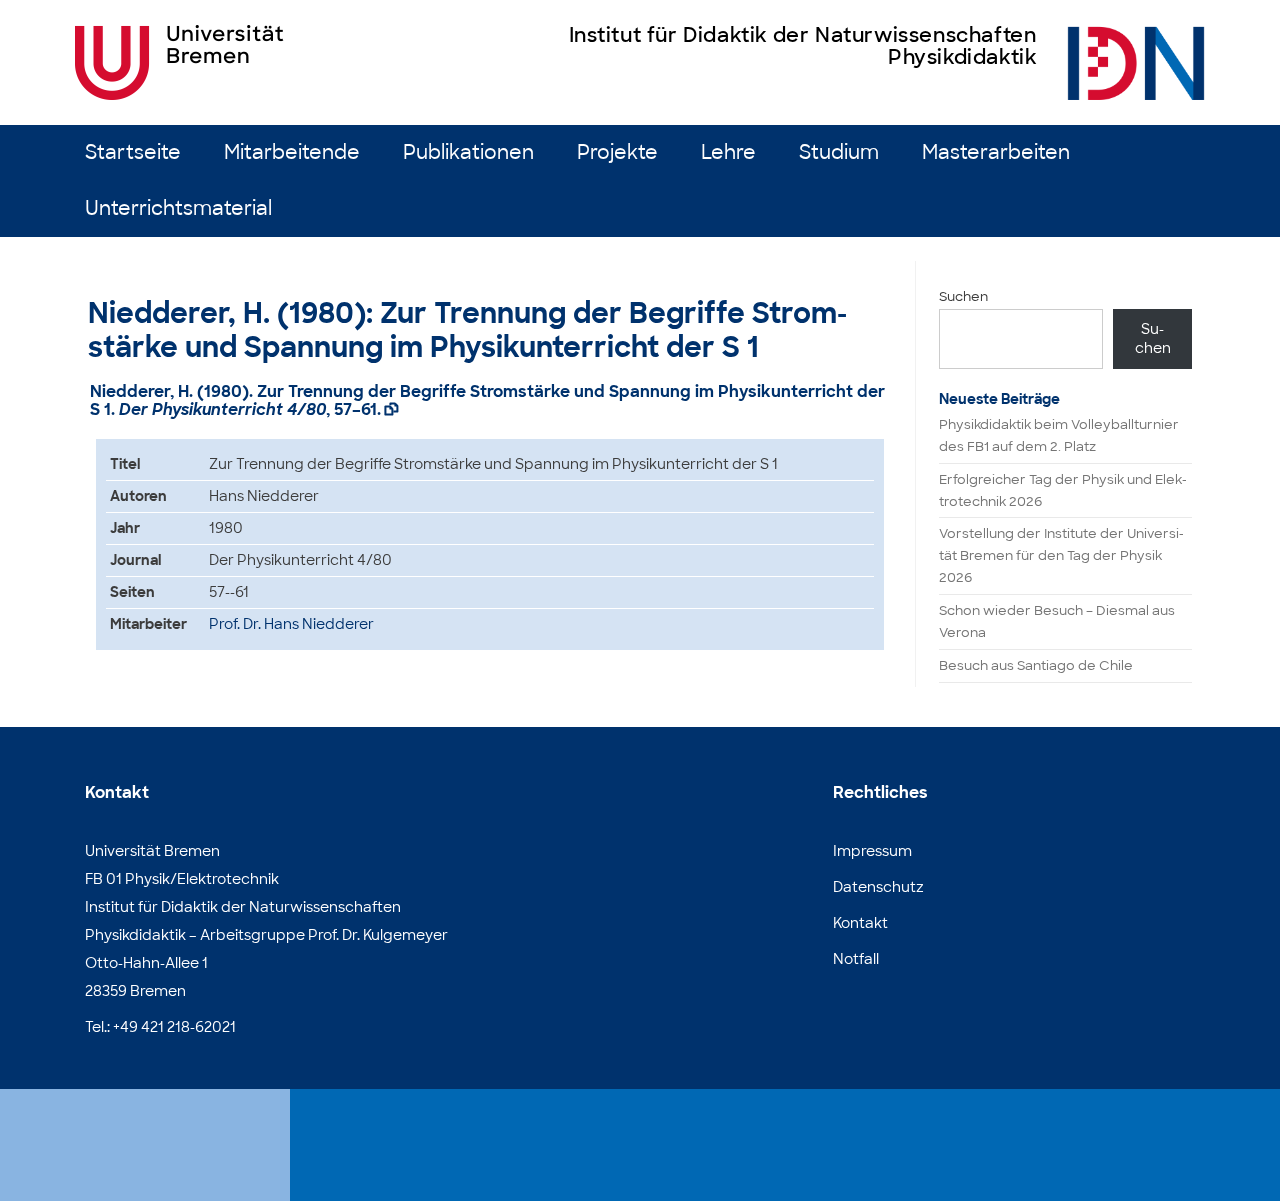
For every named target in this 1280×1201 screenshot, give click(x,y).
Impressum (872, 851)
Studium (839, 152)
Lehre (728, 152)
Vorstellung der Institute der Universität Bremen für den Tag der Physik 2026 (1061, 555)
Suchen (963, 296)
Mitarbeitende (292, 152)
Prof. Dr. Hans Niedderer (291, 624)
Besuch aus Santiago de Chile (1036, 665)
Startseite (133, 152)
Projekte (617, 152)
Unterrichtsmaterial (178, 208)
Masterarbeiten (996, 152)
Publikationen (468, 152)
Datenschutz (878, 887)
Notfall (856, 959)
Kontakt (860, 923)
